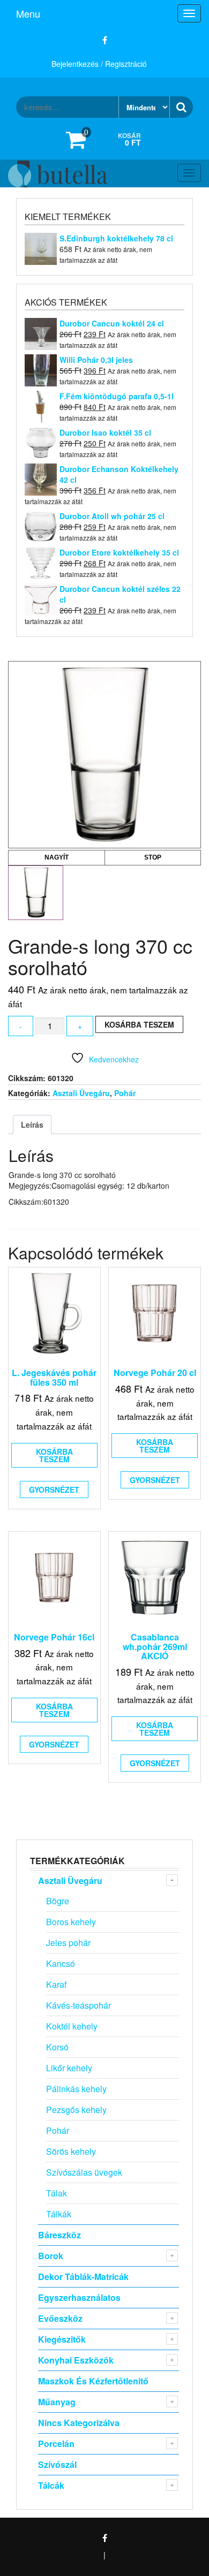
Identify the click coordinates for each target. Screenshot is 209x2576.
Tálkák (59, 2214)
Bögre (58, 1901)
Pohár (125, 1093)
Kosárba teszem (139, 1024)
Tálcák (51, 2485)
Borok (51, 2256)
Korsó (57, 2047)
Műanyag (57, 2402)
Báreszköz (59, 2235)
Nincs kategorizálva (79, 2423)
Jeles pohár (68, 1943)
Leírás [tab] (32, 1124)
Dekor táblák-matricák (83, 2277)
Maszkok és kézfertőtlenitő (93, 2381)
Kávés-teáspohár (79, 2005)
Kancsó (61, 1963)
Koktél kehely (72, 2026)
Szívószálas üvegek (84, 2172)
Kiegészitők (62, 2339)
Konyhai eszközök (76, 2360)
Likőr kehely (69, 2068)
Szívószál (57, 2464)
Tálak (57, 2193)
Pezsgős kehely (76, 2110)
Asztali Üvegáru (81, 1093)
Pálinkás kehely (76, 2089)
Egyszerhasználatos (79, 2297)
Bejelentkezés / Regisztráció (99, 64)
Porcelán (56, 2444)
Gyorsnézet (54, 1490)
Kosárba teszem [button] (54, 1455)
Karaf (56, 1984)
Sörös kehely (71, 2151)
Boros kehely (71, 1922)
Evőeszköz (60, 2318)
